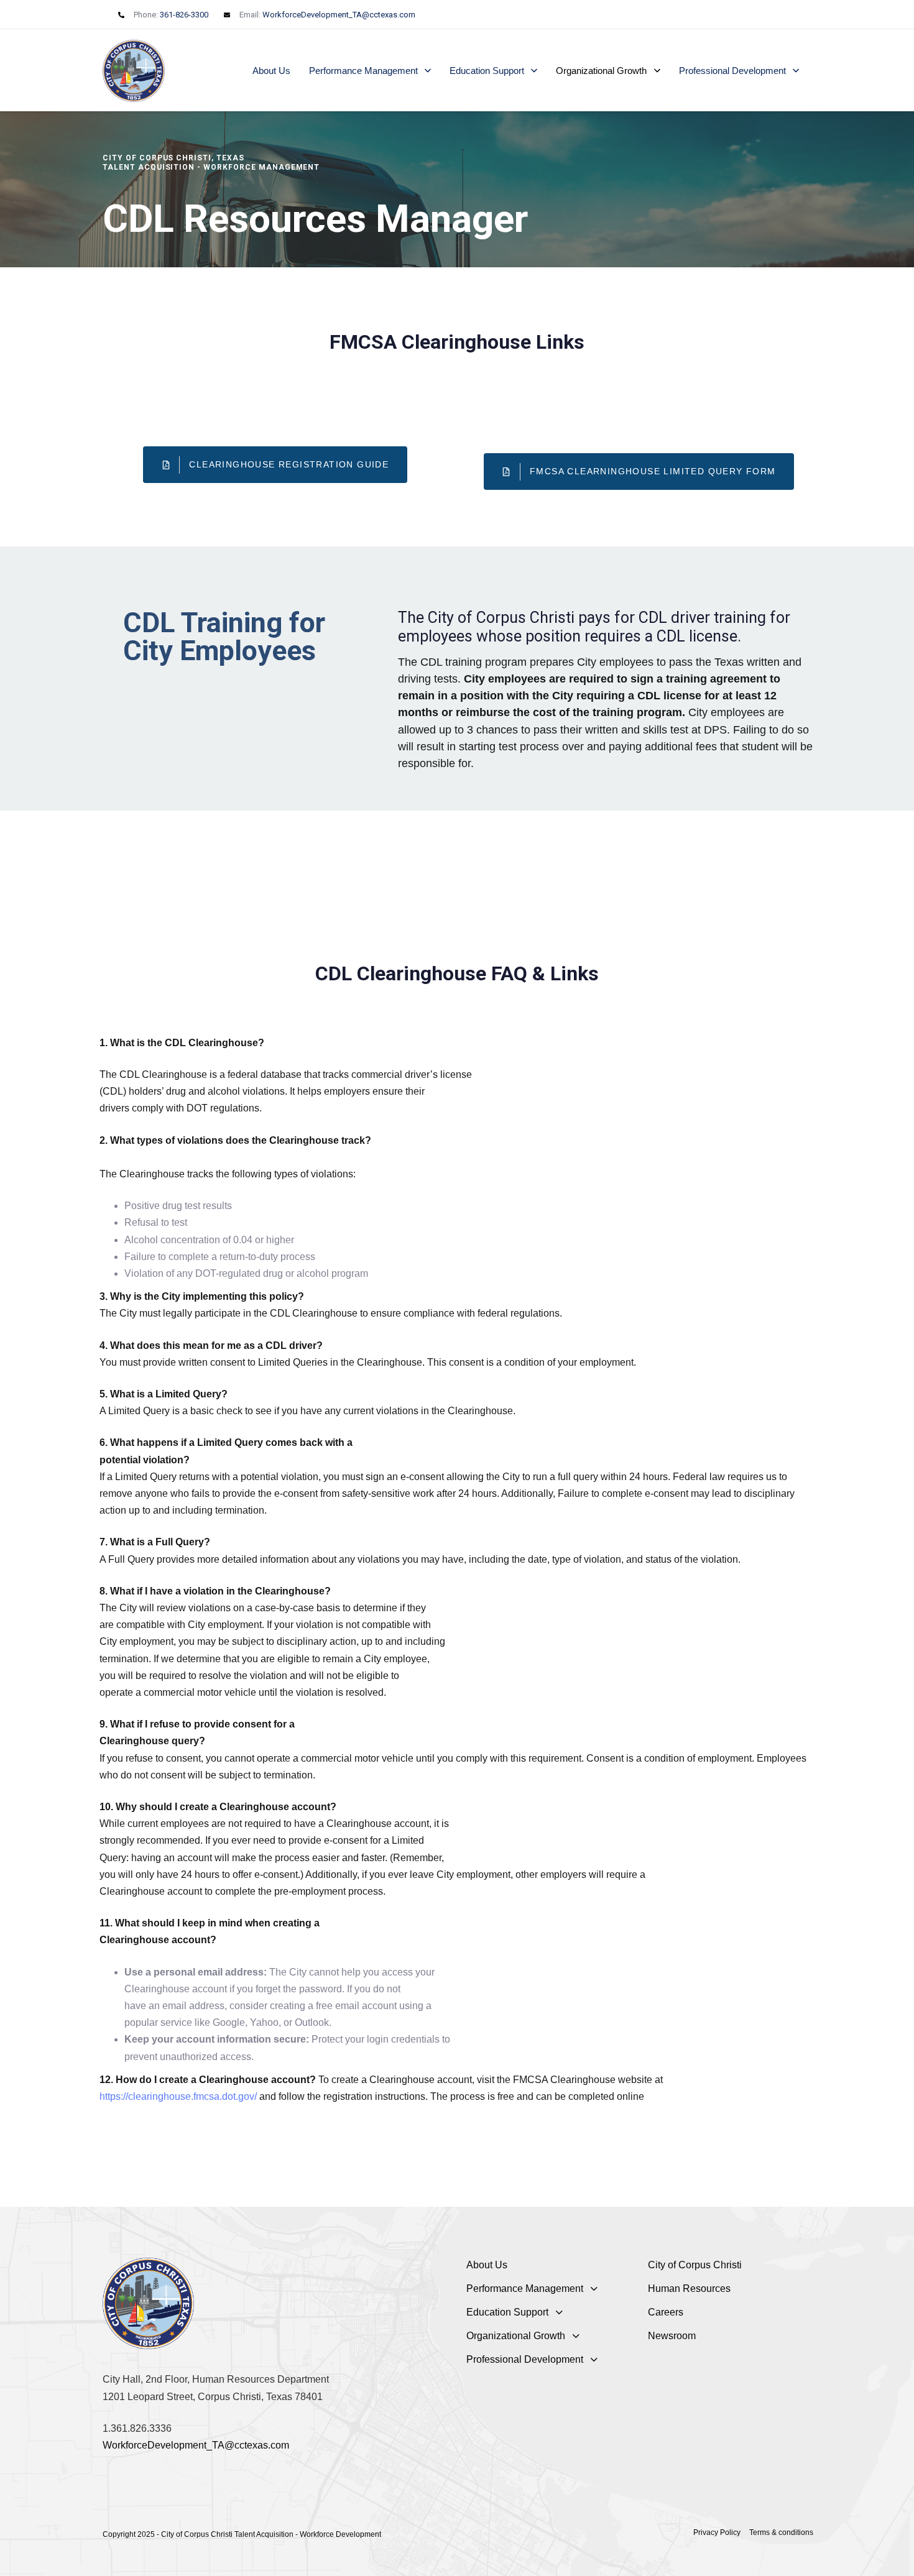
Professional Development (732, 71)
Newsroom (672, 2336)
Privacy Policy (717, 2532)
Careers (666, 2312)
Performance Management (363, 71)
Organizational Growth (601, 71)
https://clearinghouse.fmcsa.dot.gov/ (179, 2096)
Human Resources (689, 2288)
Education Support (487, 71)
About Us (271, 71)
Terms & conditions (781, 2532)
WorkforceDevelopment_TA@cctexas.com (339, 15)
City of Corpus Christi (695, 2265)
